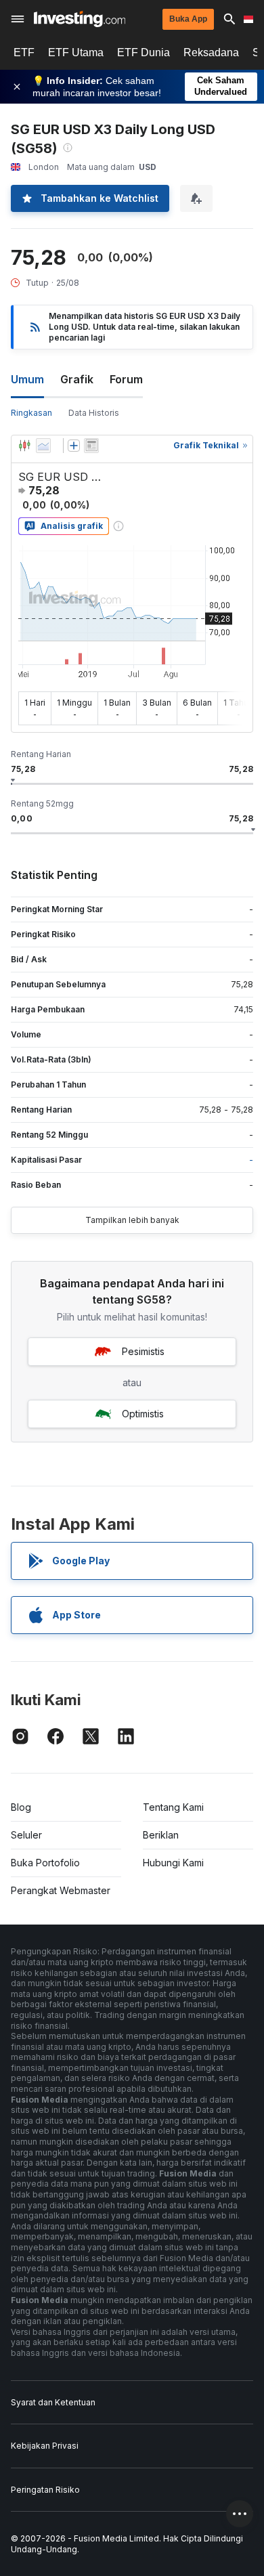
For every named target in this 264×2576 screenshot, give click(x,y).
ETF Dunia (144, 52)
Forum (126, 379)
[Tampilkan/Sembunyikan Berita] (91, 446)
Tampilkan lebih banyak (132, 1220)
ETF (24, 52)
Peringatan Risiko (45, 2490)
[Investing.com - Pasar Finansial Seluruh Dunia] (80, 19)
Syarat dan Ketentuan (53, 2402)
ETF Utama (76, 52)
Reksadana (211, 52)
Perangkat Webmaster (61, 1890)
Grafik (77, 379)
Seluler (26, 1835)
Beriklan (161, 1835)
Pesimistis (143, 1351)
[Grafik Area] (43, 446)
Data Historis (94, 413)
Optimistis (143, 1414)
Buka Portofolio (45, 1863)
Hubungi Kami (173, 1863)
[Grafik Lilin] (24, 446)
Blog (21, 1807)
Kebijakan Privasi (45, 2446)
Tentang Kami (173, 1807)
